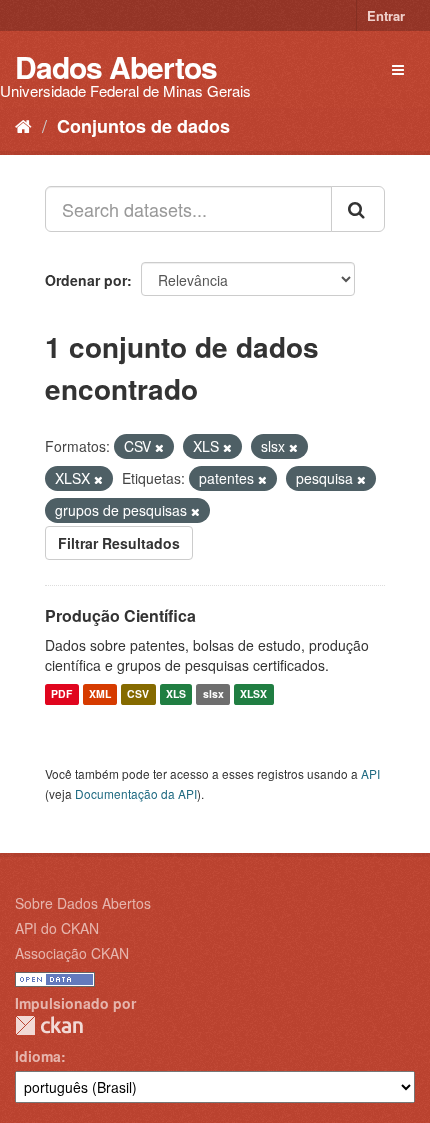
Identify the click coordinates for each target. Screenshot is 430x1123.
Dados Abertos (116, 66)
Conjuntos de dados (143, 126)
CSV (138, 694)
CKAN (49, 1025)
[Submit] (358, 209)
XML (100, 694)
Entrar (386, 15)
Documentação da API (136, 793)
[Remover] (159, 447)
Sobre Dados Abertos (83, 903)
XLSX (253, 694)
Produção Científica (120, 615)
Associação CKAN (72, 953)
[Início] (23, 125)
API (370, 773)
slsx (213, 694)
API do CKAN (57, 928)
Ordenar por (86, 280)
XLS (176, 694)
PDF (61, 694)
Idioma (38, 1056)
